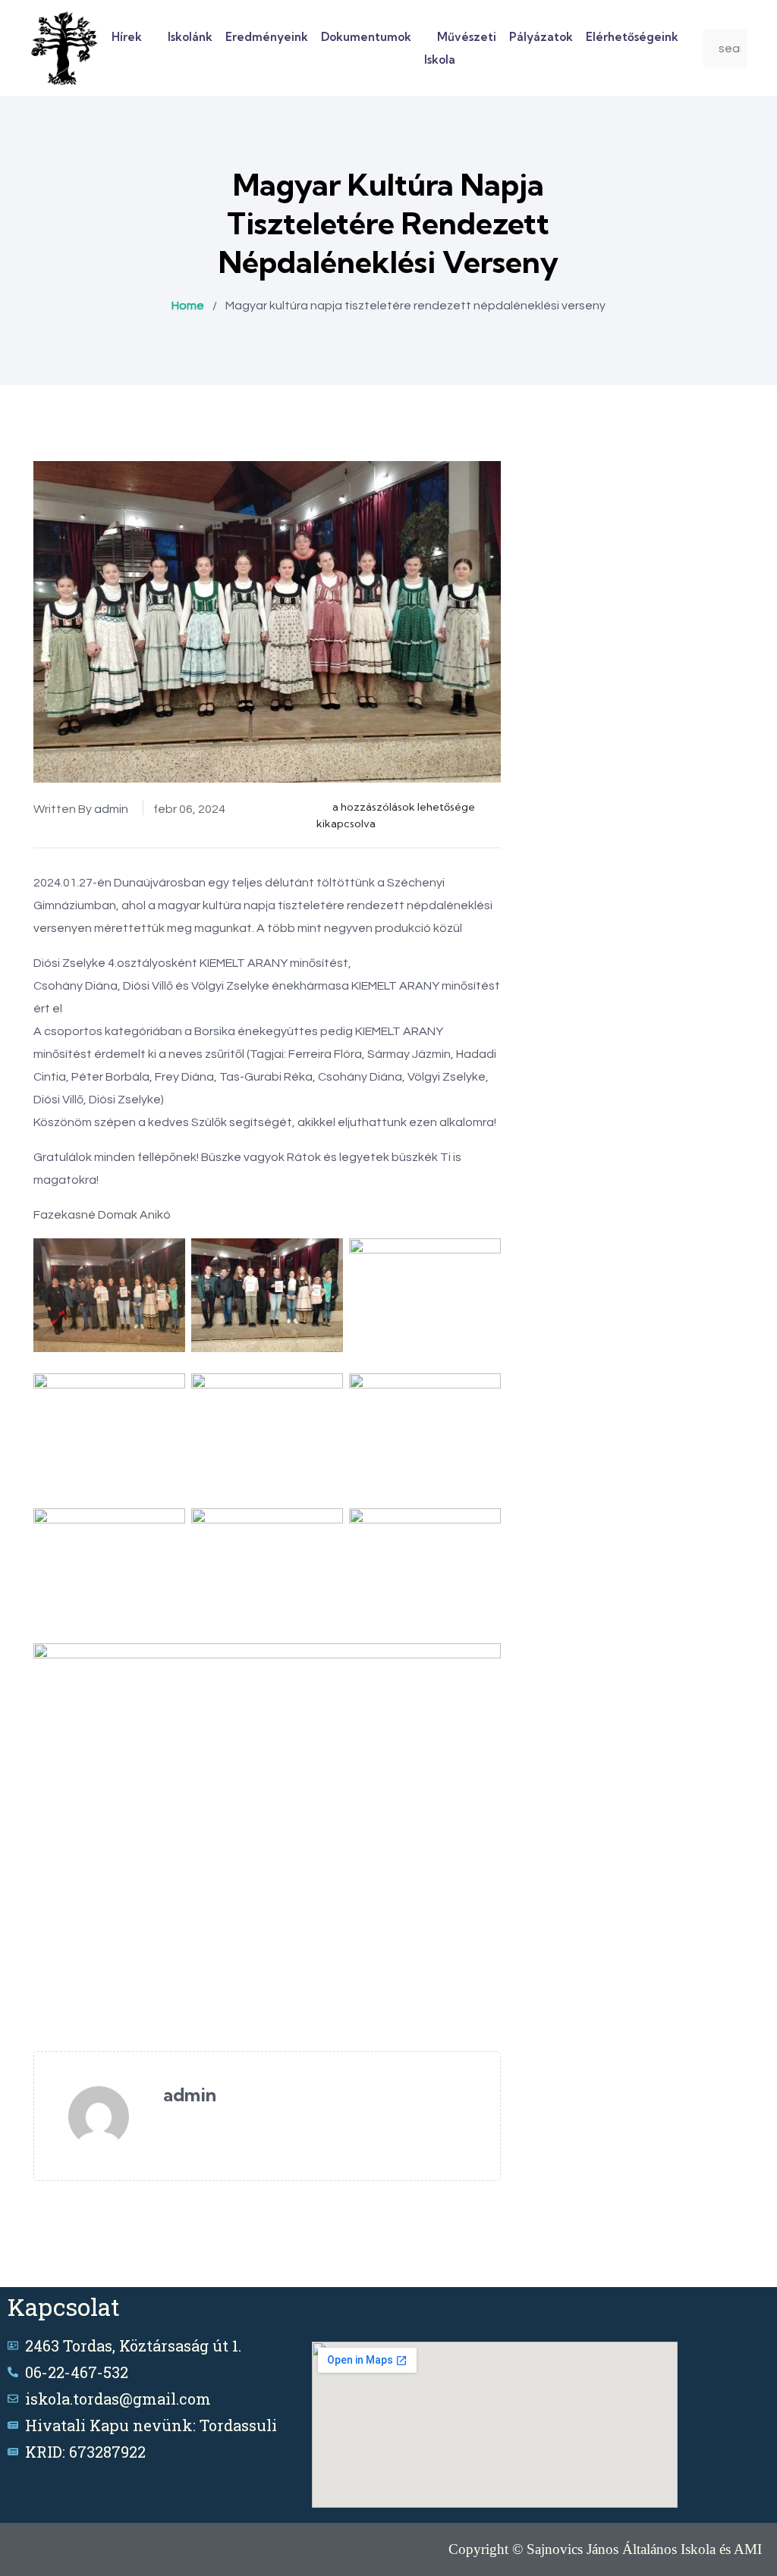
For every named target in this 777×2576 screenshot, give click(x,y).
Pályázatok (541, 37)
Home (188, 306)
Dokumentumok (366, 37)
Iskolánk (190, 37)
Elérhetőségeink (632, 37)
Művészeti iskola (460, 48)
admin (111, 809)
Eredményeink (267, 37)
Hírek (127, 37)
